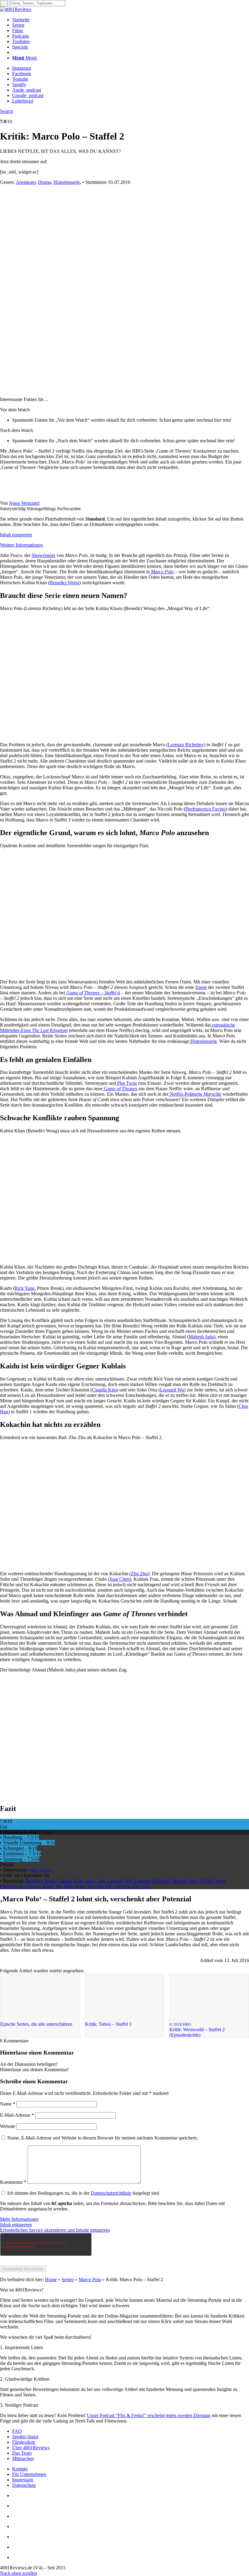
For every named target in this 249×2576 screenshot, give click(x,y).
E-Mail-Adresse (17, 2115)
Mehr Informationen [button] (19, 2219)
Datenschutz (24, 2485)
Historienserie (67, 182)
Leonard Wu (119, 1881)
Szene (201, 987)
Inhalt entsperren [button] (16, 535)
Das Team (22, 2453)
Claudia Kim (70, 1881)
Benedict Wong (40, 1881)
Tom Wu (95, 1886)
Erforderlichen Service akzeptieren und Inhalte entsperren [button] (55, 2230)
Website (8, 2126)
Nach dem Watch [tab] (17, 430)
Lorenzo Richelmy (152, 1881)
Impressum (23, 2480)
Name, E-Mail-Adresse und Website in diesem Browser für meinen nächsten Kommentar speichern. (103, 2138)
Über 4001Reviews (31, 2448)
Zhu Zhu (141, 1886)
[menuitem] (131, 20)
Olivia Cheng (212, 1881)
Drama (44, 182)
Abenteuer (26, 182)
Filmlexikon (24, 2442)
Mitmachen (23, 2458)
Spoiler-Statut (25, 2437)
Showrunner (43, 555)
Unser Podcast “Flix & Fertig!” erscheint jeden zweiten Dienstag (149, 2415)
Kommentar (13, 2182)
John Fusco (40, 1870)
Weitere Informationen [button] (21, 545)
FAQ (17, 2431)
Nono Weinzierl (24, 503)
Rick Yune (74, 1886)
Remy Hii (52, 1886)
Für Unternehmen (29, 2474)
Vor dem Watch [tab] (15, 410)
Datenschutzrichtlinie (111, 2193)
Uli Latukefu (118, 1886)
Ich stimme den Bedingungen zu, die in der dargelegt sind (83, 2193)
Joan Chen (95, 1881)
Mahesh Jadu (184, 1881)
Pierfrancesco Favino (20, 1886)
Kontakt (20, 2469)
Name (8, 2104)
